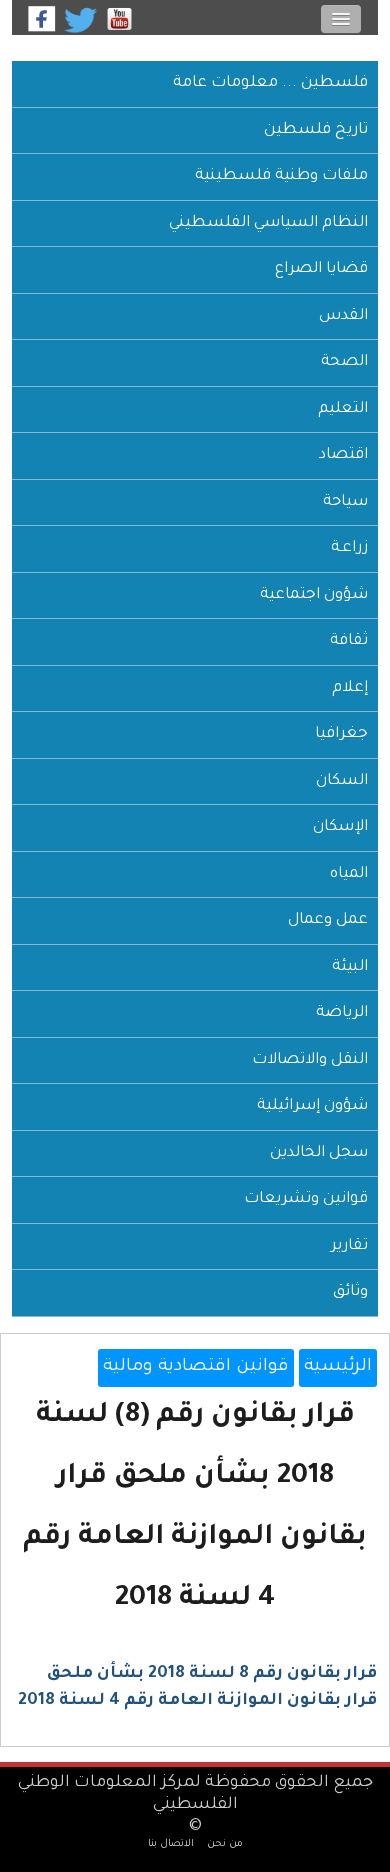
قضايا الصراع (321, 269)
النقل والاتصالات (310, 1060)
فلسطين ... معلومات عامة (270, 83)
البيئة (350, 967)
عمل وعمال (328, 920)
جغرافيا (341, 734)
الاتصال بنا (171, 1844)
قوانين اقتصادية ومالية (196, 1367)
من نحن (225, 1844)
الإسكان (340, 827)
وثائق (350, 1292)
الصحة (344, 362)
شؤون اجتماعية (314, 595)
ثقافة (349, 641)
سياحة (345, 502)
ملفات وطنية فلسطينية (281, 176)
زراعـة (349, 548)
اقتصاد (343, 455)
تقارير (349, 1246)
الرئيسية (338, 1367)
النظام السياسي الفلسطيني (268, 223)
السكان (342, 781)
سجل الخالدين (319, 1153)
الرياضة (342, 1013)
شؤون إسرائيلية (312, 1106)
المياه (349, 874)
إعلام (350, 688)
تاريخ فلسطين (316, 130)
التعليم (343, 409)
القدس (343, 316)
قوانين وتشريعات (306, 1199)
